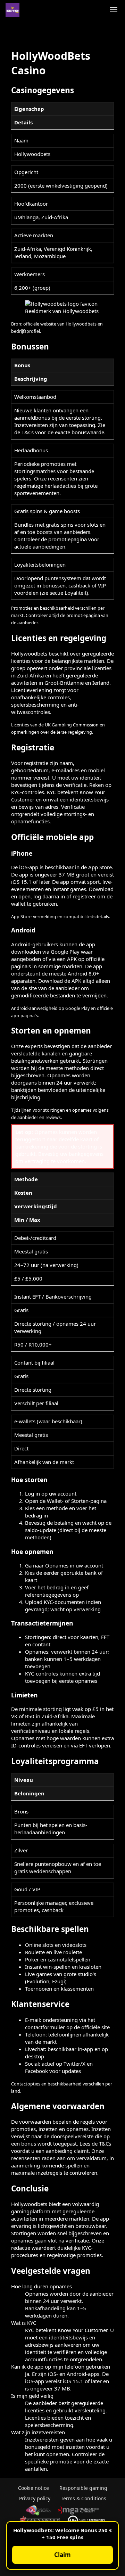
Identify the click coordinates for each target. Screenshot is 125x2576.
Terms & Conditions (84, 2498)
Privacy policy (35, 2498)
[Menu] (114, 10)
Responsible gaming (83, 2488)
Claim (62, 2555)
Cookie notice (34, 2488)
